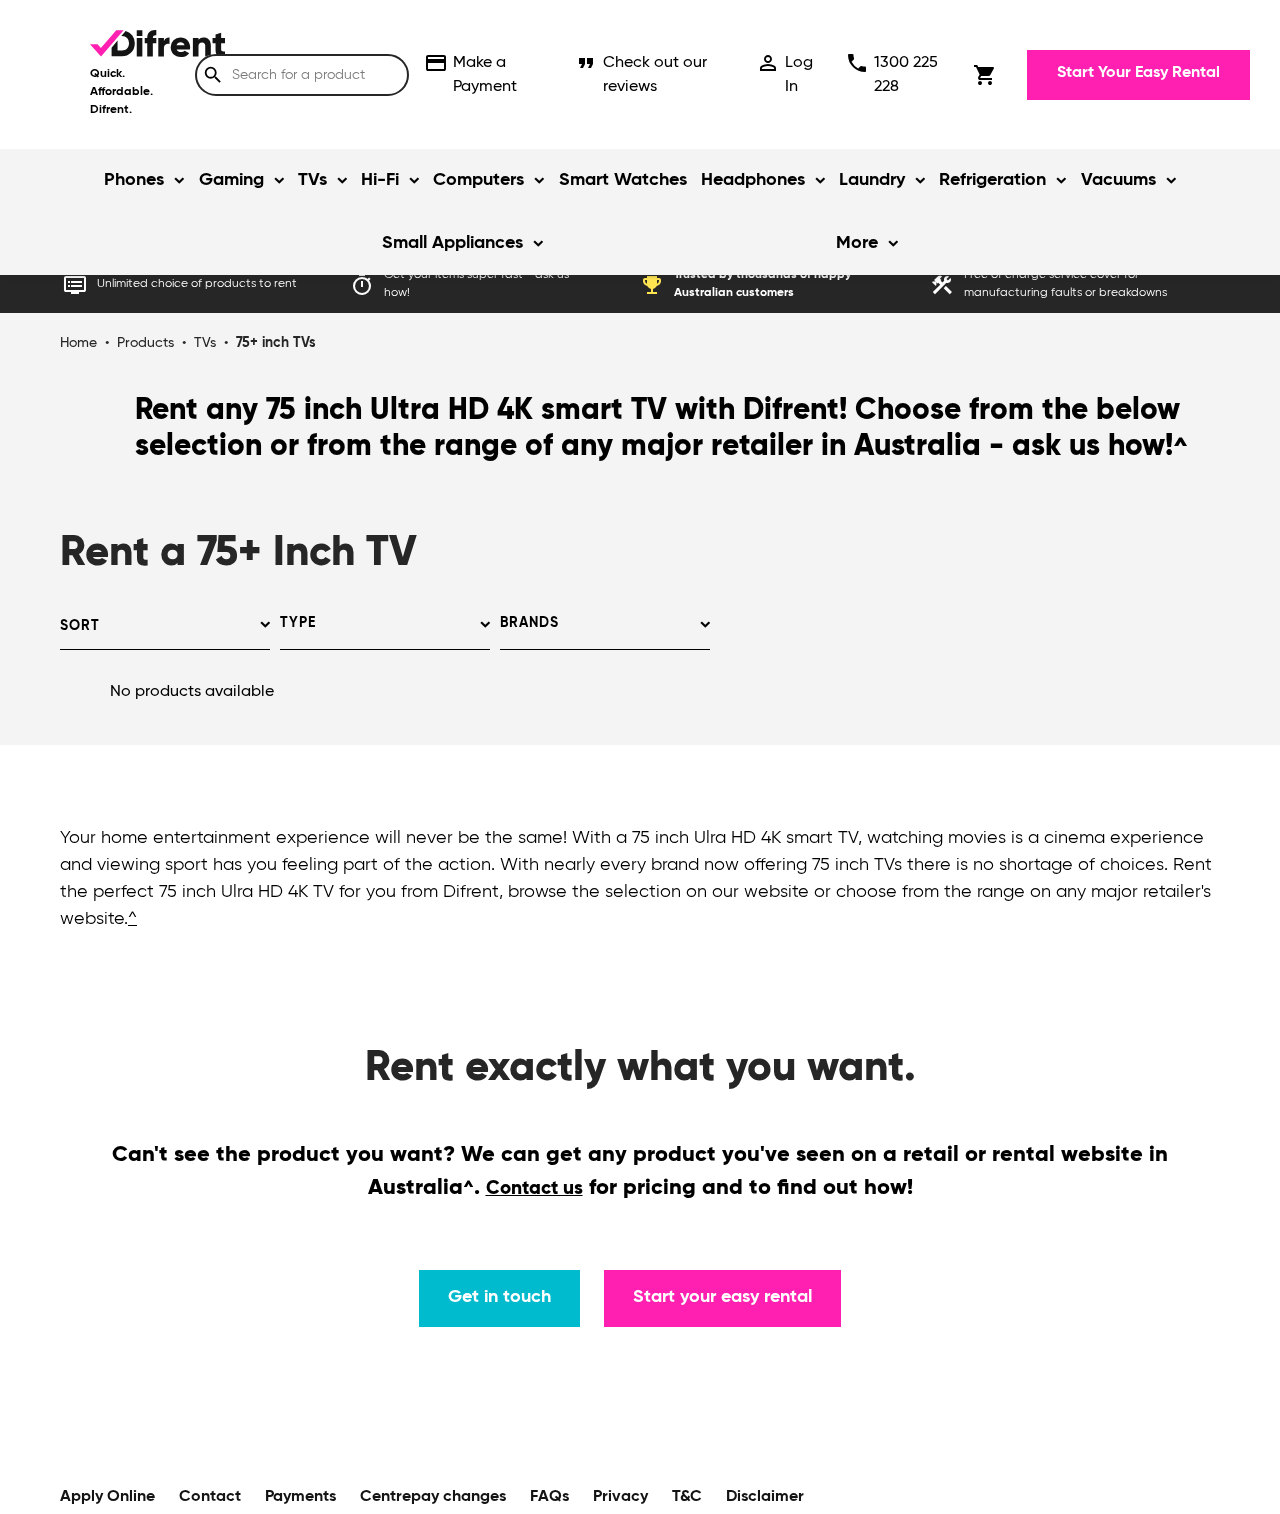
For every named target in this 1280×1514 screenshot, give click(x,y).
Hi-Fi (380, 180)
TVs (312, 180)
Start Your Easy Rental (1138, 73)
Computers (478, 180)
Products (145, 343)
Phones (134, 180)
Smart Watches (623, 180)
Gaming (231, 180)
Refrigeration (992, 180)
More (857, 243)
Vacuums (1118, 180)
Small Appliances (452, 243)
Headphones (753, 180)
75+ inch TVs (276, 343)
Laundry (872, 180)
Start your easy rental (722, 1297)
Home (78, 343)
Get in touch (499, 1297)
